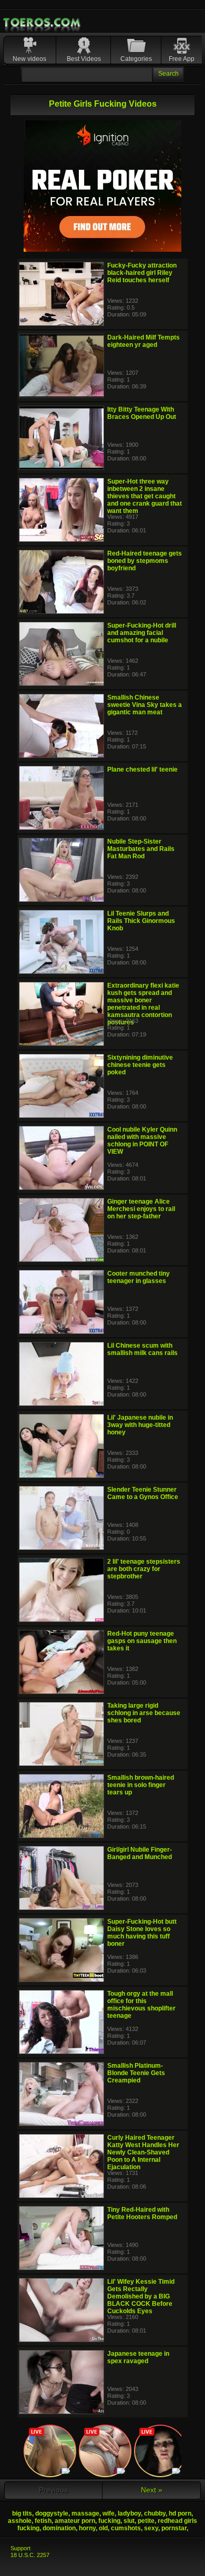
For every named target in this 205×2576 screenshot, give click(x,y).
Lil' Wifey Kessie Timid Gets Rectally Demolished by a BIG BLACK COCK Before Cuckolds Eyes (141, 2296)
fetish (43, 2521)
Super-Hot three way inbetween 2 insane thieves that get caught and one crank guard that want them (145, 496)
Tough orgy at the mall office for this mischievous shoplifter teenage (141, 2005)
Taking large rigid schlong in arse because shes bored (144, 1713)
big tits (22, 2513)
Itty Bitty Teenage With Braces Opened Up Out (142, 413)
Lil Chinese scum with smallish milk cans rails (142, 1349)
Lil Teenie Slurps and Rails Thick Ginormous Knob (141, 921)
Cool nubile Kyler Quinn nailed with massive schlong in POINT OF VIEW (142, 1141)
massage (85, 2513)
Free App (182, 59)
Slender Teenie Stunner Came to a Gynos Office (143, 1493)
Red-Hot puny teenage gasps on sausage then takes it (142, 1641)
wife (109, 2513)
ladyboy (129, 2513)
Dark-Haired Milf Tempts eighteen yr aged (143, 341)
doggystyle (52, 2513)
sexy (151, 2528)
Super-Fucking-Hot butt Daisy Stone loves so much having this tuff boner (142, 1933)
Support (20, 2548)
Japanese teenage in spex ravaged (138, 2357)
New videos (29, 59)
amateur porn (75, 2521)
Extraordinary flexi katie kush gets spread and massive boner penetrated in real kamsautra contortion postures (143, 1004)
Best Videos (84, 59)
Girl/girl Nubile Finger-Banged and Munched (140, 1853)
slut (129, 2521)
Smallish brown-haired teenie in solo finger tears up (141, 1785)
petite (146, 2521)
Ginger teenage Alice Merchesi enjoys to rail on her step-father (141, 1209)
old (103, 2528)
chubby (155, 2513)
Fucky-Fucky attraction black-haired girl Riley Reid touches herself (142, 273)
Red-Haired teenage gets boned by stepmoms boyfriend (145, 561)
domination (59, 2528)
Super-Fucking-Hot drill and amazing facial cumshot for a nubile (142, 633)
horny (87, 2528)
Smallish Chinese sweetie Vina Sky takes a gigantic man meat (145, 705)
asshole (20, 2521)
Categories (136, 59)
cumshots (126, 2528)
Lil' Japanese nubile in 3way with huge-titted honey (140, 1425)
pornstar (174, 2528)
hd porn (180, 2513)
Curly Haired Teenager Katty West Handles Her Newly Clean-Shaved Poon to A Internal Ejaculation (143, 2152)
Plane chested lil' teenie (142, 769)
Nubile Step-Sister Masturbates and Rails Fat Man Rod (141, 849)
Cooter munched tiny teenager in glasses (139, 1277)
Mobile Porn (43, 23)
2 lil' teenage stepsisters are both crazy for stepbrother (144, 1569)
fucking (109, 2521)
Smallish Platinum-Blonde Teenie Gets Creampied (136, 2073)
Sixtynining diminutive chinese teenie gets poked (140, 1065)
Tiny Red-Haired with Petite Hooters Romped (142, 2213)
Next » (152, 2490)
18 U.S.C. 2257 (30, 2555)
